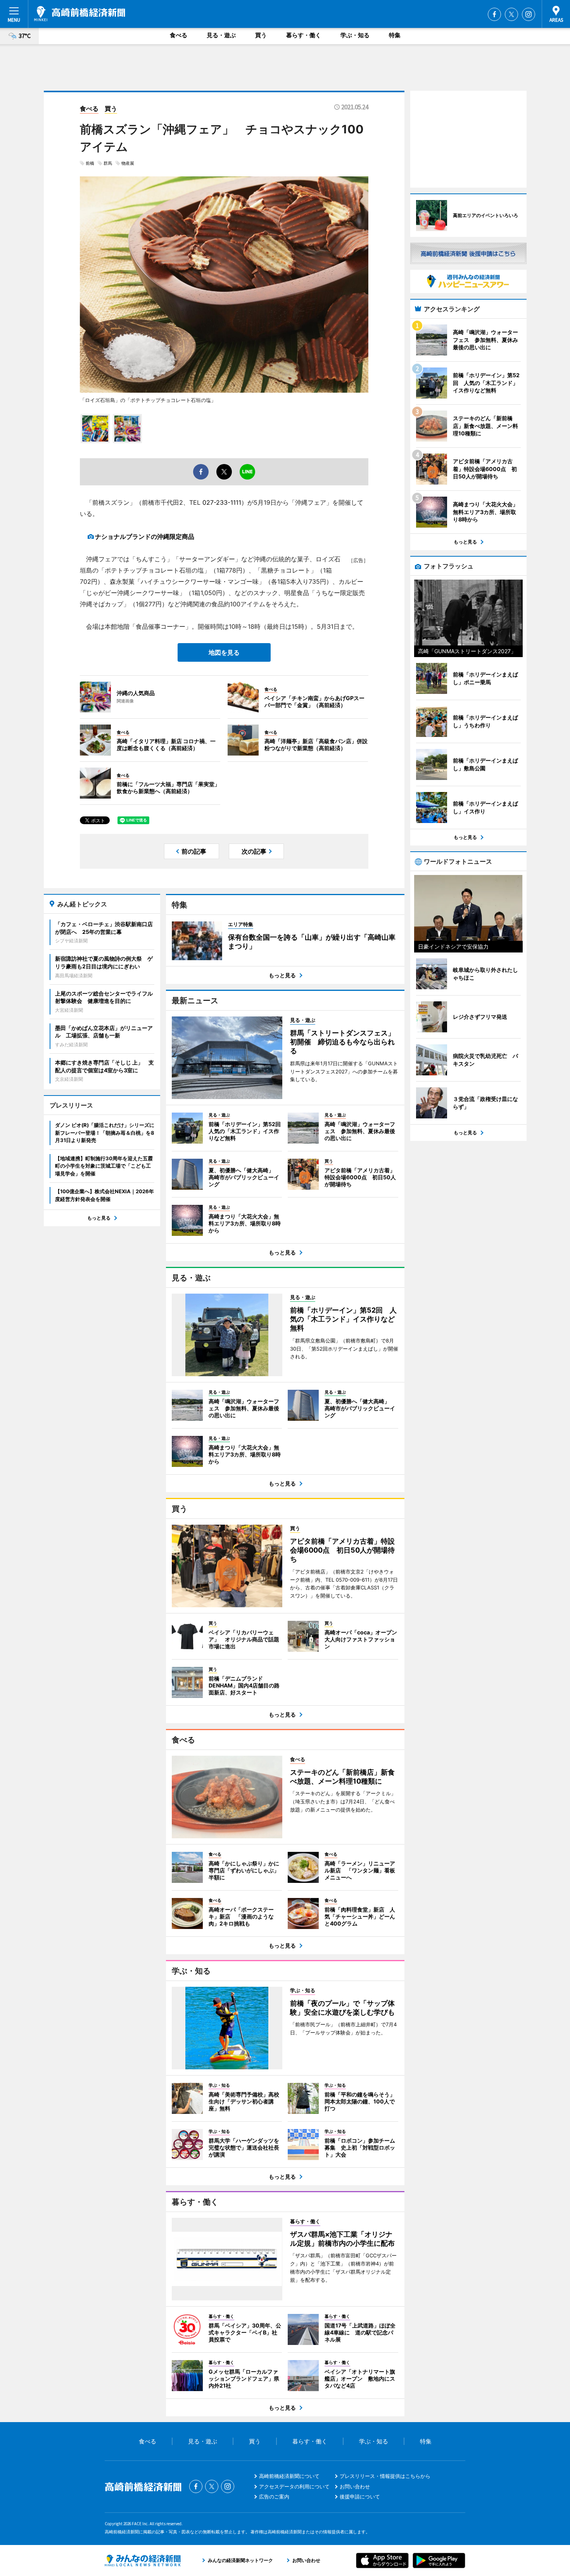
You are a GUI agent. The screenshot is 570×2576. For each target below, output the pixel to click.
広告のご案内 (274, 2497)
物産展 (128, 163)
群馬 (108, 163)
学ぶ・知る (355, 35)
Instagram (529, 14)
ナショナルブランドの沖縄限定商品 (145, 537)
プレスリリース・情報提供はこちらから (385, 2476)
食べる (179, 35)
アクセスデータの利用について (294, 2486)
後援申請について (360, 2497)
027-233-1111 (222, 502)
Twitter (511, 14)
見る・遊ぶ (221, 35)
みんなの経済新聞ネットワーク (143, 2560)
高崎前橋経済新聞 (80, 14)
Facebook (494, 14)
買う (261, 35)
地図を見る (224, 652)
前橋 (90, 163)
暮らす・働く (304, 35)
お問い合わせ (355, 2486)
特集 (395, 35)
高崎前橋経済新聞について (289, 2476)
